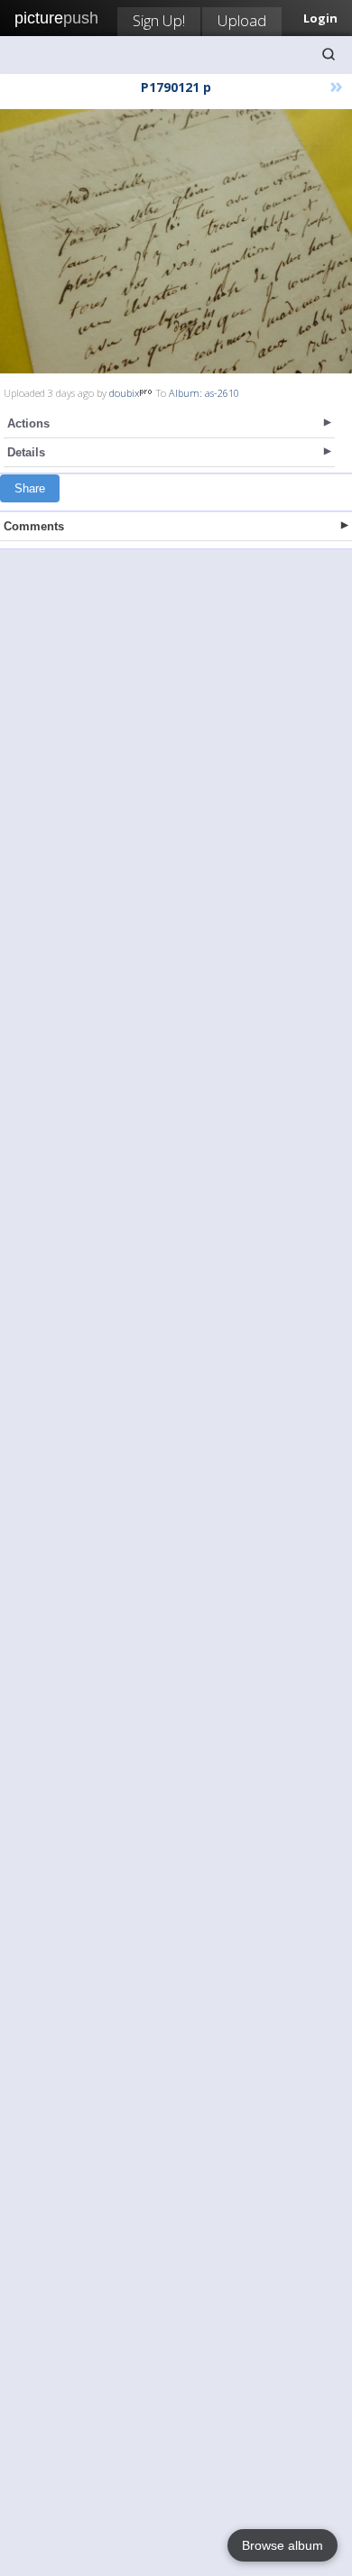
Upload (242, 20)
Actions (28, 423)
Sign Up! (159, 20)
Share (30, 488)
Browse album (283, 2545)
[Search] (329, 54)
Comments (34, 526)
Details (26, 452)
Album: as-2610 (204, 393)
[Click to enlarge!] (176, 241)
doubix (124, 393)
